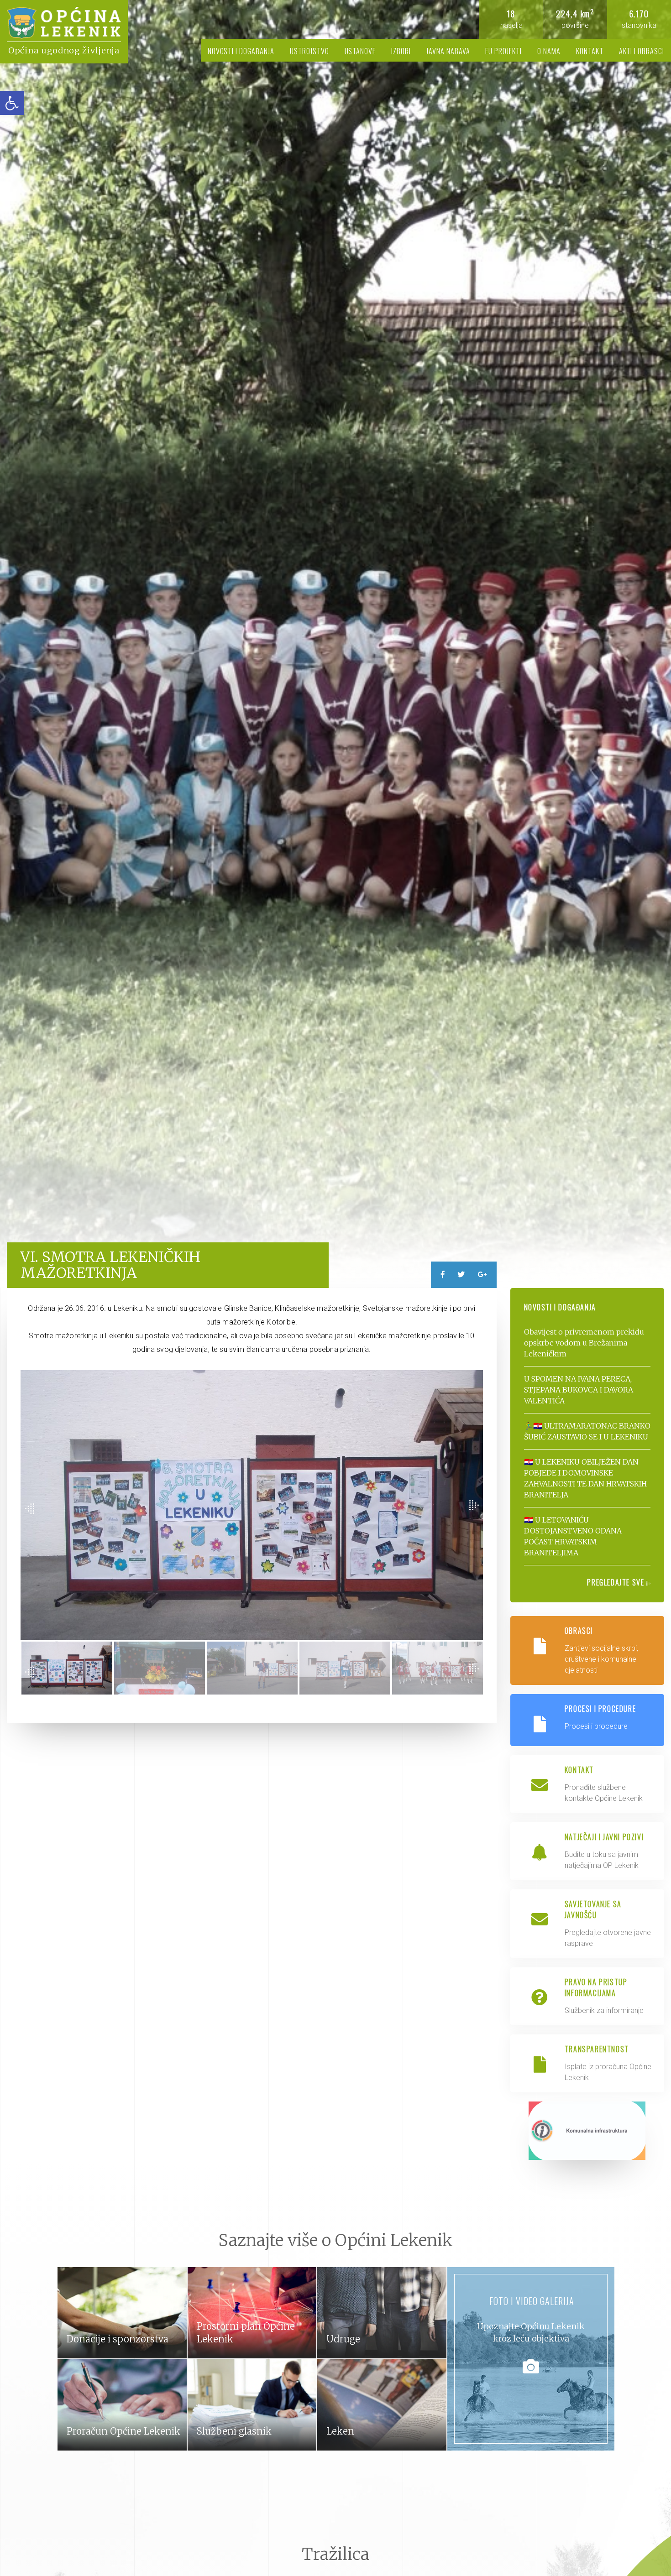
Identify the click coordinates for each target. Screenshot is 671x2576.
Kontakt (590, 51)
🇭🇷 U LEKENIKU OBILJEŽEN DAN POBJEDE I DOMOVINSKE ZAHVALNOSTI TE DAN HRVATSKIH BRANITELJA (585, 1478)
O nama (549, 51)
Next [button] (474, 1505)
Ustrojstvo (309, 51)
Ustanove (360, 51)
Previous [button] (30, 1509)
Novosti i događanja (241, 51)
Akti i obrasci (642, 51)
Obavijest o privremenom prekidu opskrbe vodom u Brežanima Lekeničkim (584, 1343)
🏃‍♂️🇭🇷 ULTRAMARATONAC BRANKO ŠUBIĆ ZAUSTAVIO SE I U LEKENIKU (587, 1431)
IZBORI (401, 51)
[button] (12, 103)
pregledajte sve (617, 1582)
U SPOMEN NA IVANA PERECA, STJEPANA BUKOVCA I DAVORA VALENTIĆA (579, 1390)
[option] (335, 644)
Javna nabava (448, 51)
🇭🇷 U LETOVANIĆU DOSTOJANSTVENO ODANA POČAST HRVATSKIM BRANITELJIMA (573, 1536)
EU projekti (503, 51)
